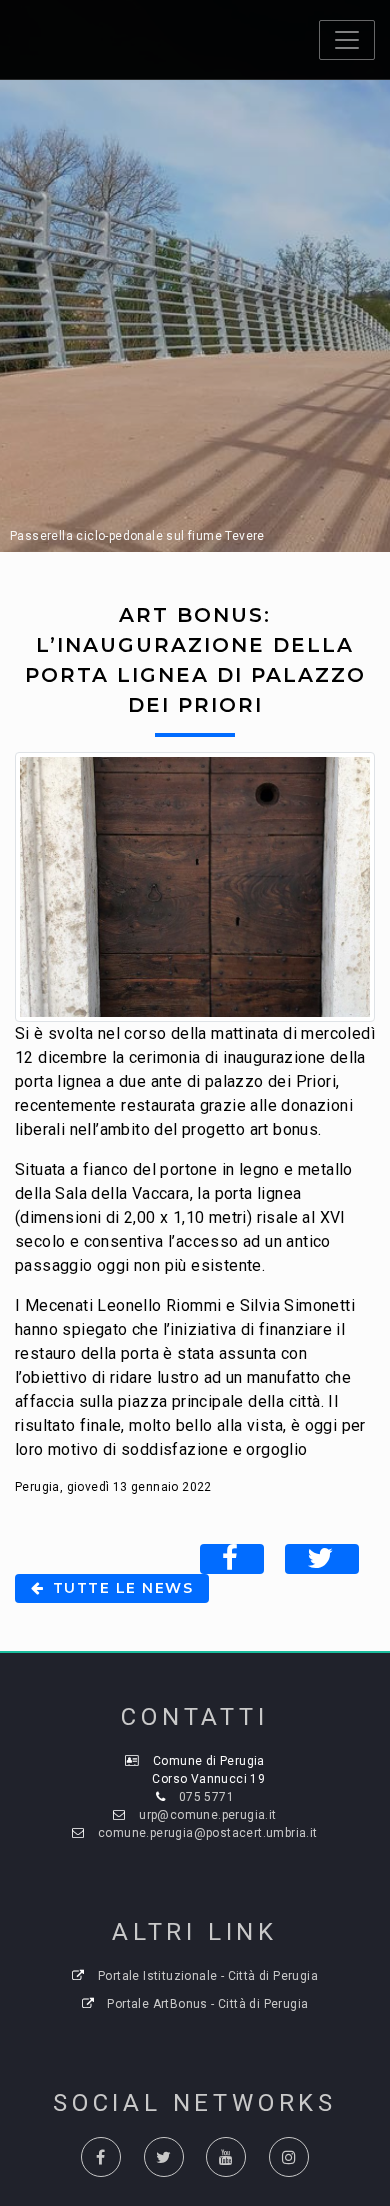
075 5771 (206, 1797)
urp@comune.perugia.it (207, 1815)
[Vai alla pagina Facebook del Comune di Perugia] (101, 2157)
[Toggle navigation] (347, 40)
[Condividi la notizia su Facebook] (232, 1559)
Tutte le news (120, 1588)
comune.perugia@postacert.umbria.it (208, 1833)
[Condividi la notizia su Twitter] (322, 1559)
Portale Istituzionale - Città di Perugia (208, 1976)
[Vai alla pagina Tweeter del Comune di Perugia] (164, 2157)
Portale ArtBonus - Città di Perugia (207, 2004)
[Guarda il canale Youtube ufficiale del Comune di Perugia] (226, 2157)
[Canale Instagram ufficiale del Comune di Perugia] (289, 2157)
